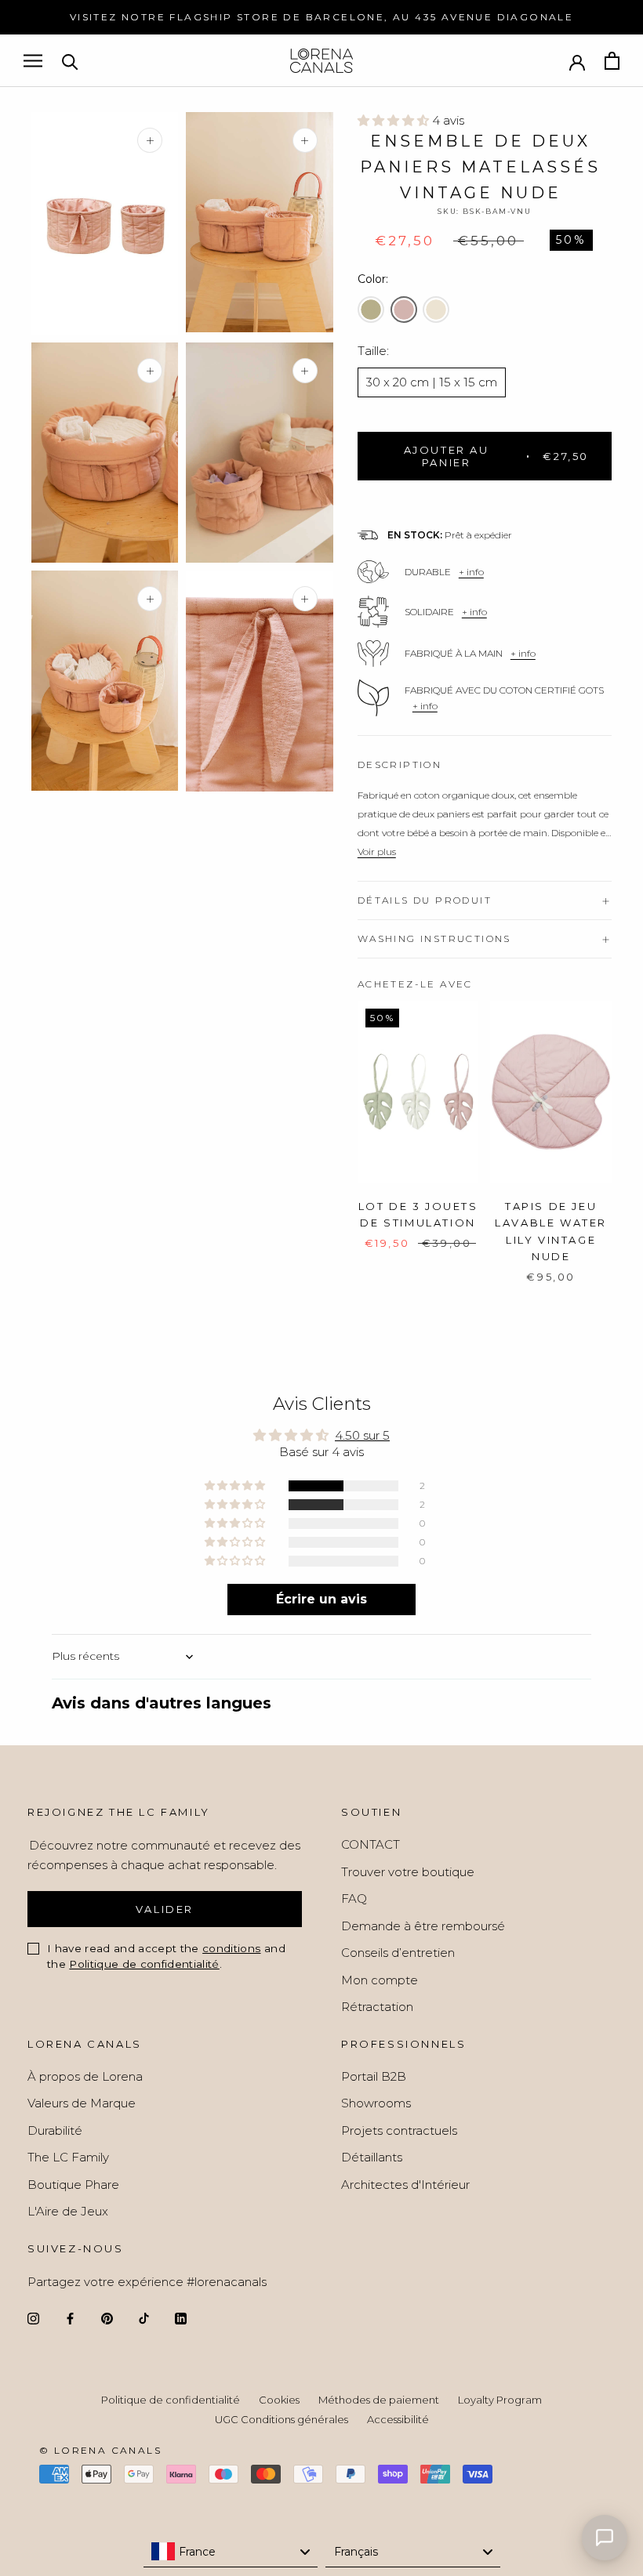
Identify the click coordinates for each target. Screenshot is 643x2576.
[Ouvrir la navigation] (33, 61)
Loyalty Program (500, 2400)
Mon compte (380, 1980)
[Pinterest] (107, 2318)
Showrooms (376, 2103)
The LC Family (68, 2157)
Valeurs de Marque (82, 2103)
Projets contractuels (399, 2130)
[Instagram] (33, 2318)
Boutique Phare (73, 2185)
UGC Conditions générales (282, 2419)
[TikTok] (144, 2318)
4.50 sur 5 (362, 1435)
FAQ (354, 1898)
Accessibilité (398, 2419)
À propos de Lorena (85, 2076)
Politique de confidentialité (144, 1964)
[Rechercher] (70, 61)
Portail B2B (374, 2076)
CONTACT (371, 1844)
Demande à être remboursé (423, 1926)
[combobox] (231, 2552)
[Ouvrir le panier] (612, 61)
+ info (471, 572)
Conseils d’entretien (398, 1953)
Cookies (279, 2400)
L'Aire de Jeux (68, 2211)
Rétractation (377, 2007)
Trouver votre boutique (408, 1872)
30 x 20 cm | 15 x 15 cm (432, 382)
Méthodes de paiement (379, 2400)
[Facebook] (70, 2318)
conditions (231, 1948)
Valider (165, 1909)
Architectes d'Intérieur (405, 2185)
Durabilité (55, 2130)
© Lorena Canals (100, 2450)
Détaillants (372, 2157)
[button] (395, 120)
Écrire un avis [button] (321, 1599)
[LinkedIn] (181, 2318)
